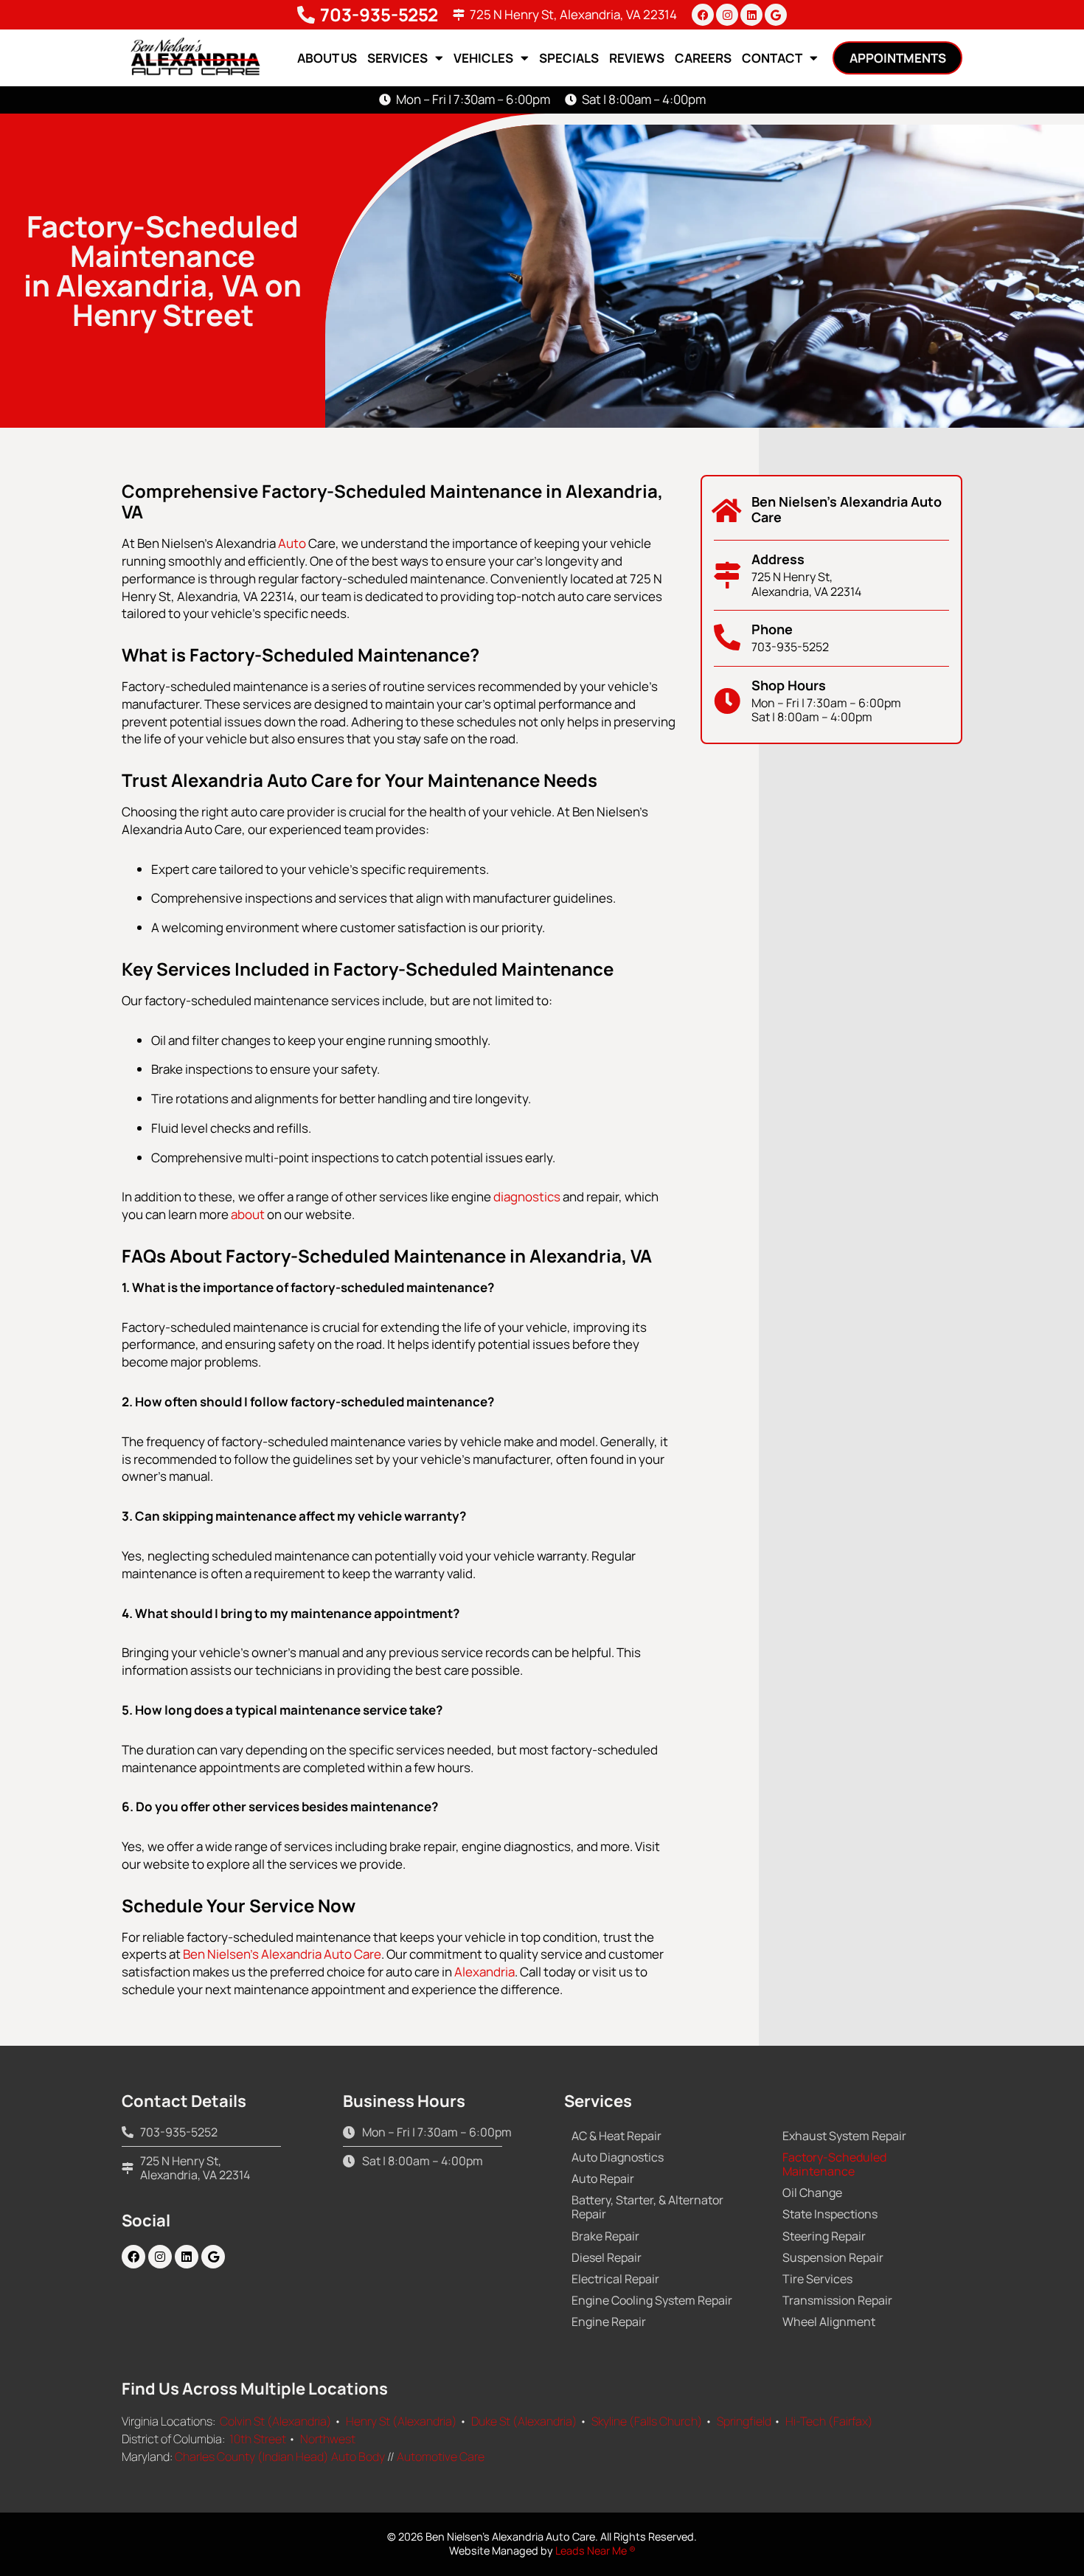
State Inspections (830, 2214)
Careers (703, 58)
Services (397, 58)
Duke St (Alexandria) (524, 2421)
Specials (569, 58)
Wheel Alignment (829, 2322)
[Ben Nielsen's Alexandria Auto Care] (727, 511)
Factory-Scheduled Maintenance (834, 2164)
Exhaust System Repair (844, 2136)
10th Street (258, 2439)
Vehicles (483, 58)
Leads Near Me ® (595, 2551)
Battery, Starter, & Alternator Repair (647, 2207)
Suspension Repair (833, 2257)
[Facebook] (703, 15)
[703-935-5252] (306, 15)
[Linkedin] (751, 15)
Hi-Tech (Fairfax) (829, 2421)
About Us (327, 58)
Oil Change (812, 2193)
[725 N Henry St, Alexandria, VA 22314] (459, 15)
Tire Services (817, 2279)
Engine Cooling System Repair (652, 2300)
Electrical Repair (615, 2279)
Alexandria (484, 1972)
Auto (292, 543)
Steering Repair (824, 2236)
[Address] (727, 575)
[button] (897, 58)
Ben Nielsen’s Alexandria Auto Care (282, 1954)
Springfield (744, 2421)
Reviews (637, 58)
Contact (772, 58)
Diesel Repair (607, 2257)
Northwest (328, 2439)
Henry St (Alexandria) (402, 2421)
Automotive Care (441, 2457)
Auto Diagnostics (618, 2157)
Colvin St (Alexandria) (276, 2421)
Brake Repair (605, 2236)
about (248, 1214)
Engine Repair (609, 2322)
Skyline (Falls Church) (647, 2421)
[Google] (776, 15)
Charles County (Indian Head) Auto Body (280, 2457)
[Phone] (727, 638)
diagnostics (527, 1197)
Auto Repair (603, 2179)
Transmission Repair (837, 2300)
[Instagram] (727, 15)
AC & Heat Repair (616, 2136)
